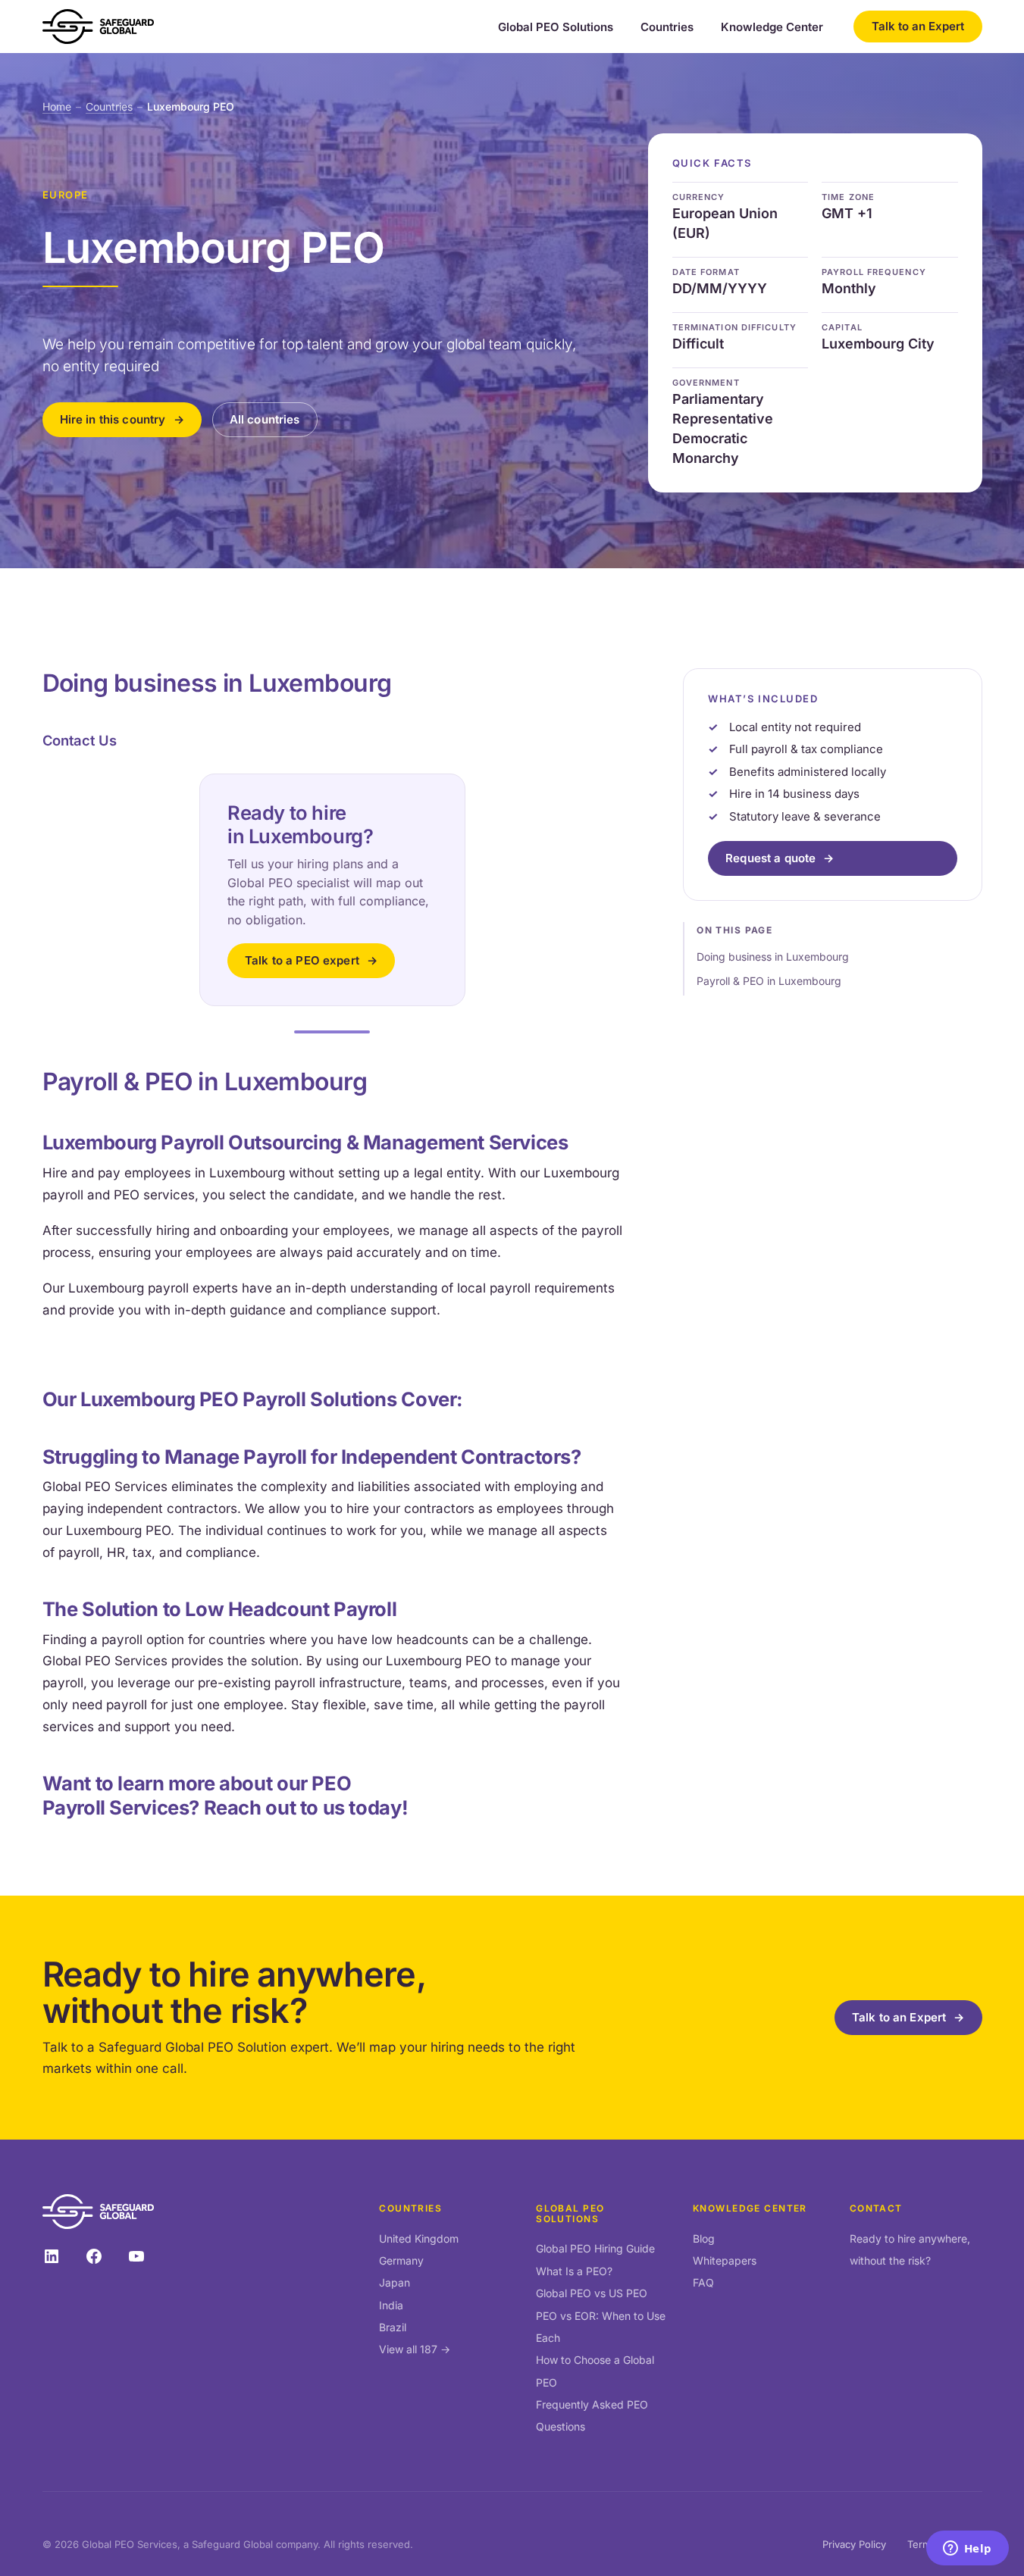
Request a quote (770, 859)
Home (57, 106)
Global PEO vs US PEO (592, 2293)
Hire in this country (113, 419)
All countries (265, 419)
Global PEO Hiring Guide (595, 2248)
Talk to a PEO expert (302, 960)
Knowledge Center (772, 27)
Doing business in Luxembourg (773, 957)
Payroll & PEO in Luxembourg (769, 982)
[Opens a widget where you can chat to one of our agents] (967, 2549)
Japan (395, 2282)
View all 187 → (415, 2349)
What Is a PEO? (574, 2271)
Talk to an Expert (918, 26)
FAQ (703, 2282)
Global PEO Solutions (556, 27)
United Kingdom (419, 2238)
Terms (922, 2544)
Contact (876, 2208)
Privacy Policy (854, 2544)
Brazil (393, 2327)
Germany (401, 2260)
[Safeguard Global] (99, 27)
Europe (66, 195)
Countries (667, 27)
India (391, 2305)
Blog (704, 2238)
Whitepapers (725, 2260)
